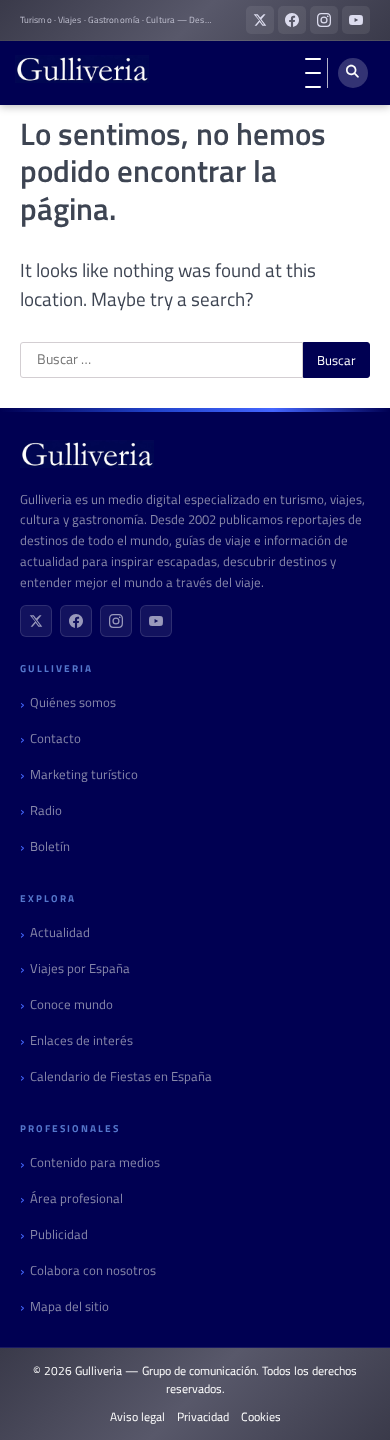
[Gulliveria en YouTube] (356, 20)
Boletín (50, 846)
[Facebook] (76, 621)
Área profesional (76, 1198)
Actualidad (60, 932)
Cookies (261, 1417)
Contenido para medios (95, 1162)
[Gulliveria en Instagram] (324, 20)
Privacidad (203, 1417)
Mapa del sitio (69, 1306)
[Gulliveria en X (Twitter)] (260, 20)
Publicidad (59, 1234)
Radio (46, 810)
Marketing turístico (84, 774)
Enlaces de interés (81, 1040)
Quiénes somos (73, 702)
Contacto (55, 738)
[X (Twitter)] (36, 621)
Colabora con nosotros (93, 1270)
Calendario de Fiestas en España (121, 1076)
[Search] (353, 73)
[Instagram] (116, 621)
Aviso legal (137, 1417)
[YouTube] (156, 621)
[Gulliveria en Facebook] (292, 20)
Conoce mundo (71, 1004)
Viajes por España (80, 968)
